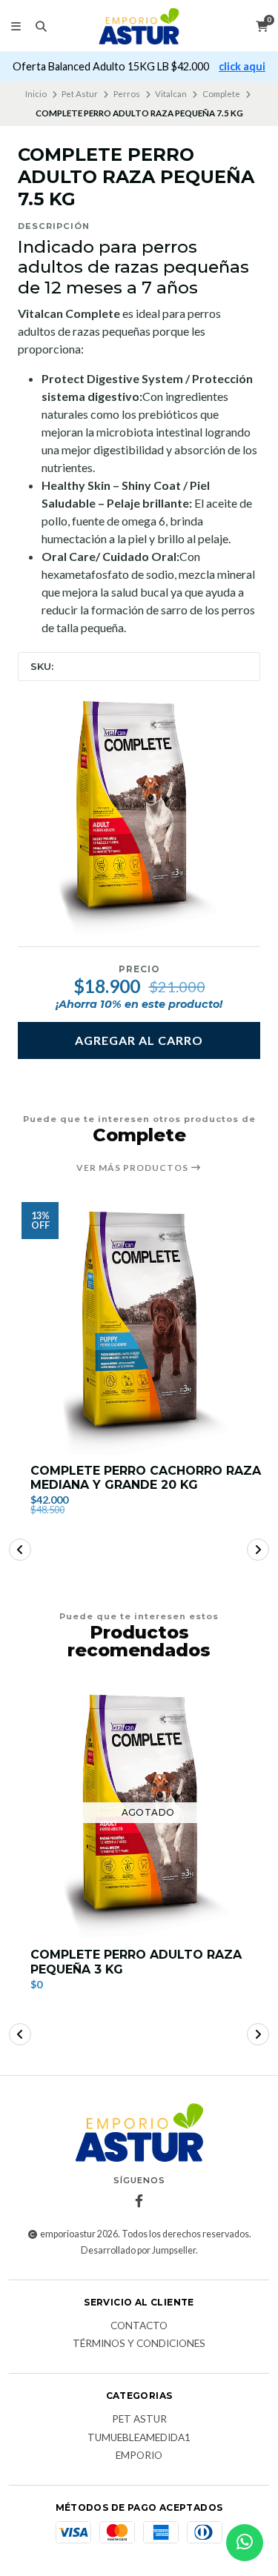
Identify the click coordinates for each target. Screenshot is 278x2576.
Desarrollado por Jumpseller (138, 2250)
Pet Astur (80, 94)
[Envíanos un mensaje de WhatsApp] (245, 2543)
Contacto (139, 2326)
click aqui (242, 66)
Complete (221, 94)
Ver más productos (133, 1168)
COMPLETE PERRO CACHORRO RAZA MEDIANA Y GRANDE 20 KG (146, 1478)
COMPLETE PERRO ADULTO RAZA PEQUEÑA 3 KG (136, 1962)
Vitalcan (171, 94)
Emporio (139, 2456)
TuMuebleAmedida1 (139, 2438)
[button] (20, 1550)
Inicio (36, 94)
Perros (127, 94)
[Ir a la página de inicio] (139, 26)
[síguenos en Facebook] (139, 2201)
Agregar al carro (139, 1040)
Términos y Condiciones (139, 2344)
